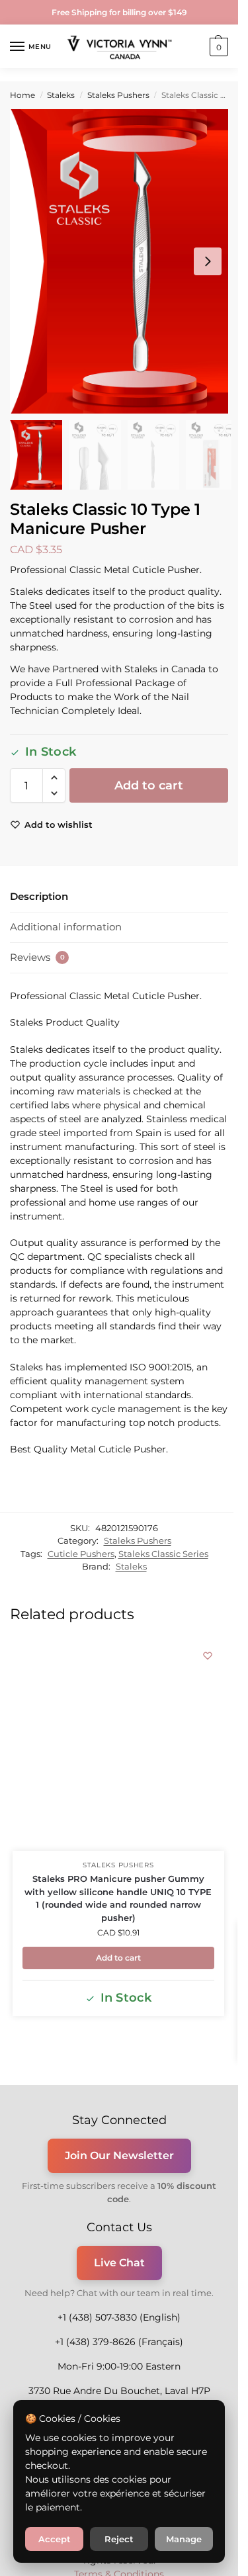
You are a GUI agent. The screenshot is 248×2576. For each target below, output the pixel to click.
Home (22, 95)
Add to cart (149, 785)
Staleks (61, 95)
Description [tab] (39, 896)
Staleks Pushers (118, 95)
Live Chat (119, 2263)
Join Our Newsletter (119, 2155)
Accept (55, 2539)
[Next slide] (208, 261)
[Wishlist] (208, 1656)
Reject (119, 2539)
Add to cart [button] (118, 1958)
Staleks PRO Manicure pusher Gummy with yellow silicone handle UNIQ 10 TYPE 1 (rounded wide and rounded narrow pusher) (118, 1898)
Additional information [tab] (66, 927)
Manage (184, 2539)
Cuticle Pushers (81, 1554)
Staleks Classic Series (163, 1554)
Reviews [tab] (37, 957)
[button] (217, 47)
